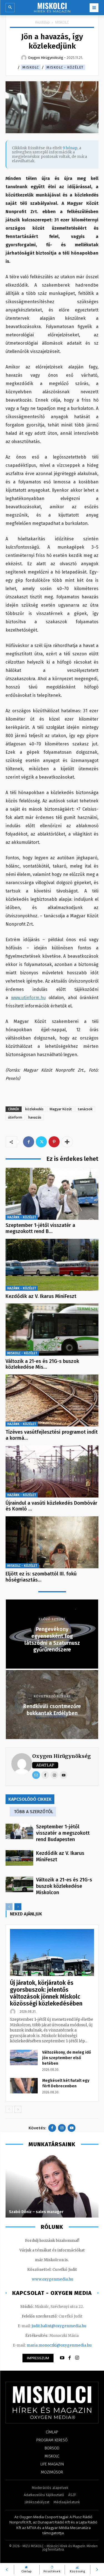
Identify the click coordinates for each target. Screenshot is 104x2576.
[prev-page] (9, 1907)
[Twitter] (41, 1142)
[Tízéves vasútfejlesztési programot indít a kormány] (52, 1400)
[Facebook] (29, 1142)
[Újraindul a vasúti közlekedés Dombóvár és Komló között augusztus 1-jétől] (52, 1471)
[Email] (36, 1775)
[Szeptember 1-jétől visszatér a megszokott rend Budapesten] (52, 1194)
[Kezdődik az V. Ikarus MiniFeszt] (52, 1265)
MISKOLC (62, 22)
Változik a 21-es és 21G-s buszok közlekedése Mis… (42, 1364)
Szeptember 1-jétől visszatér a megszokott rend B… (40, 1228)
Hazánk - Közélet (22, 1217)
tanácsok (85, 1109)
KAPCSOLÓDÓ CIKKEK (30, 1799)
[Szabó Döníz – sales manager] (52, 2186)
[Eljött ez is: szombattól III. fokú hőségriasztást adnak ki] (52, 1542)
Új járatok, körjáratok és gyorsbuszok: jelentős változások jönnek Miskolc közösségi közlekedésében (46, 1993)
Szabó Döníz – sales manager (36, 2212)
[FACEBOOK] (70, 2358)
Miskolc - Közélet (65, 67)
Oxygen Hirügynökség (61, 1756)
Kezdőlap (43, 22)
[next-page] (18, 1907)
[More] (67, 1142)
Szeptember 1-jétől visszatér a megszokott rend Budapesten (63, 1833)
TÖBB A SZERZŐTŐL (34, 1812)
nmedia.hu (63, 2279)
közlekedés (34, 1109)
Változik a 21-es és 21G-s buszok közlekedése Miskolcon (64, 1886)
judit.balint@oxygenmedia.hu (59, 2326)
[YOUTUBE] (62, 2358)
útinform (15, 1117)
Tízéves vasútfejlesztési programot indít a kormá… (52, 1435)
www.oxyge (43, 2279)
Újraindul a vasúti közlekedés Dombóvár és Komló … (51, 1506)
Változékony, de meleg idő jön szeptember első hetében (67, 2058)
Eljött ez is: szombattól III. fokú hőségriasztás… (41, 1577)
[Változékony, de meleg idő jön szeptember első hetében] (24, 2057)
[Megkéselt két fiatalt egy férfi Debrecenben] (24, 2086)
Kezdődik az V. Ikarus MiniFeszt (41, 1296)
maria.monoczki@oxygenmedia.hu (59, 2345)
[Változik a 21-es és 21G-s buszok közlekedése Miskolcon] (52, 1329)
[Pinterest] (54, 1142)
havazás (35, 1117)
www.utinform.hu (28, 998)
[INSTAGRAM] (77, 2358)
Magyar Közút (61, 1109)
